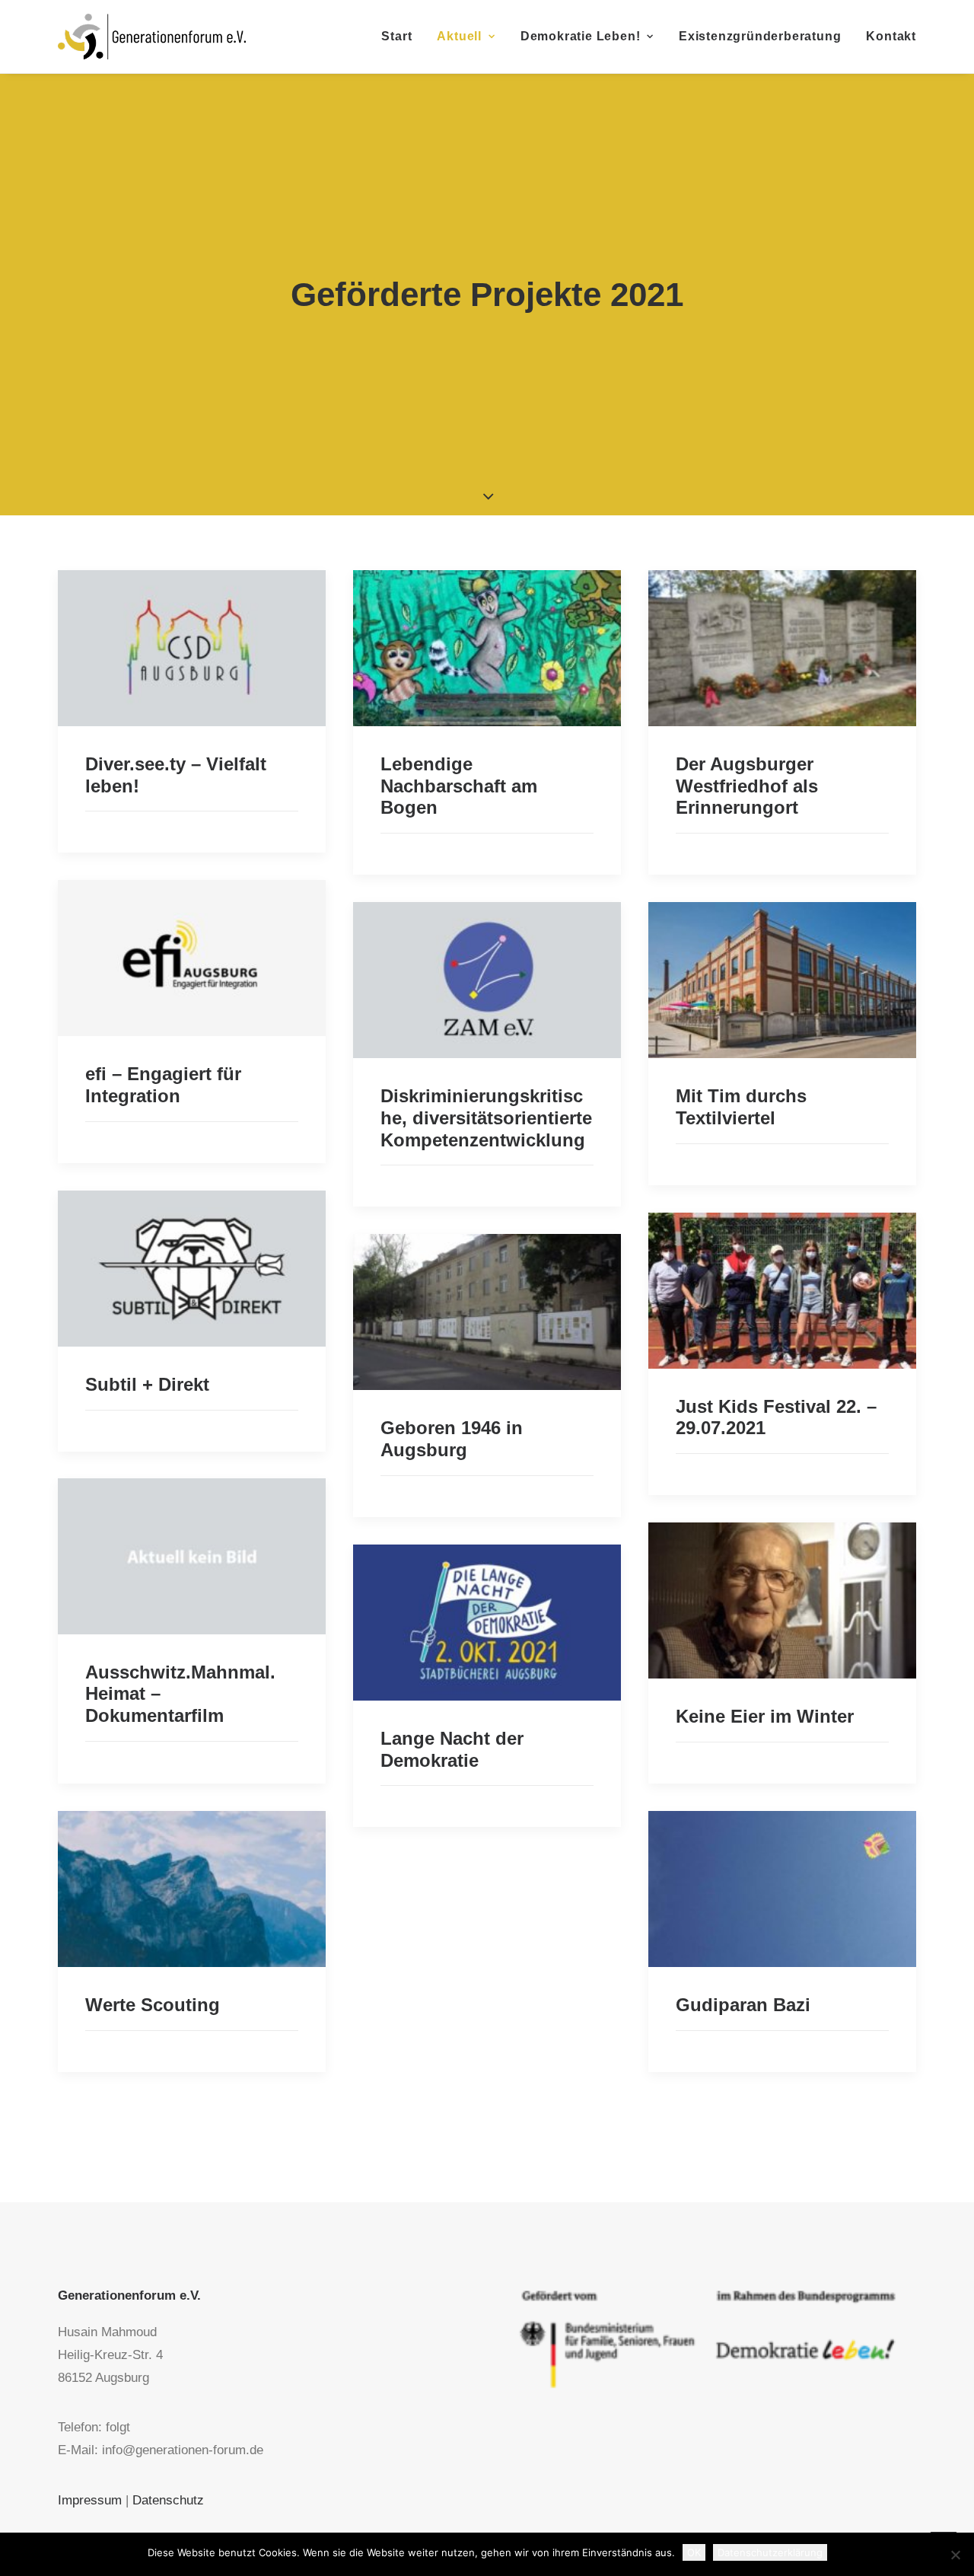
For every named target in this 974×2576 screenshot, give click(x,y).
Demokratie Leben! (581, 36)
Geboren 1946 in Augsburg (452, 1439)
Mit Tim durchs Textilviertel (741, 1107)
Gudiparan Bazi (743, 2005)
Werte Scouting (153, 2005)
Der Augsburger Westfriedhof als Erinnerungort (747, 786)
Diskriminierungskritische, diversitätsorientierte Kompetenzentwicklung (486, 1118)
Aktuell (459, 36)
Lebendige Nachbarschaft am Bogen (459, 786)
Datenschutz (168, 2500)
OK (694, 2552)
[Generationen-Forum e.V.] (152, 37)
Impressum (90, 2500)
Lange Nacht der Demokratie (452, 1749)
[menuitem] (402, 37)
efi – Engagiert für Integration (163, 1085)
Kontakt (891, 36)
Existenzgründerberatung (760, 36)
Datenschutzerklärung (770, 2552)
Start (396, 36)
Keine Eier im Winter (765, 1716)
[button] (192, 648)
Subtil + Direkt (147, 1384)
